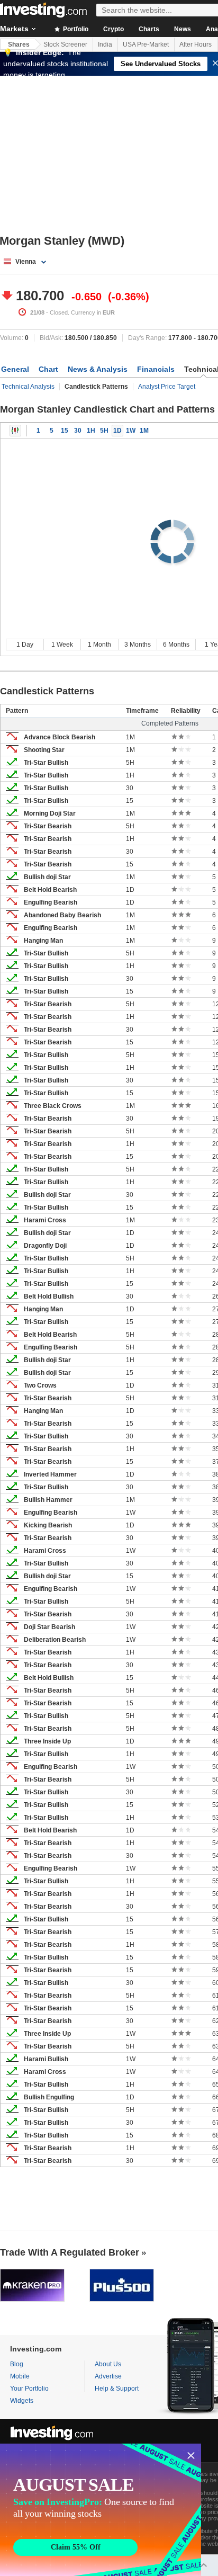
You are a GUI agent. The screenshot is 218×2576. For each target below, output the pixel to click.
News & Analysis (98, 369)
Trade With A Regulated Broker (70, 2252)
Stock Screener (65, 44)
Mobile (20, 2376)
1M (144, 431)
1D (117, 431)
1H (91, 431)
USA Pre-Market (146, 44)
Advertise (108, 2376)
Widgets (22, 2401)
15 (65, 431)
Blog (17, 2364)
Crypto (113, 29)
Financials (156, 369)
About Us (108, 2364)
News (183, 29)
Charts (149, 29)
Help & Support (117, 2389)
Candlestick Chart (15, 431)
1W (131, 431)
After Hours (196, 44)
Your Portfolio (29, 2389)
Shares (19, 44)
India (105, 44)
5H (104, 431)
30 (78, 431)
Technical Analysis (28, 387)
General (15, 369)
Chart (48, 369)
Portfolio (75, 29)
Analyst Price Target (167, 387)
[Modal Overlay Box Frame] (101, 2510)
